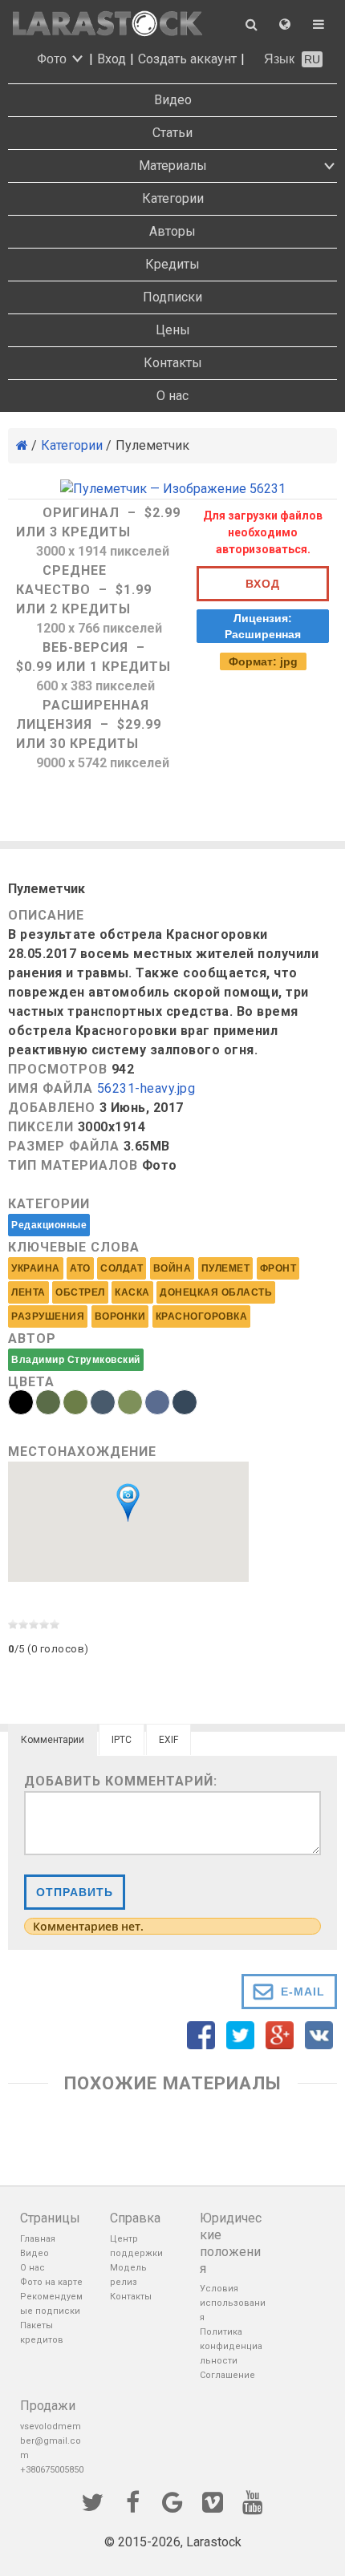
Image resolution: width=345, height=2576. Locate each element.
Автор (32, 1339)
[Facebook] (132, 2501)
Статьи (172, 133)
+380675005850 (52, 2470)
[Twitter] (92, 2501)
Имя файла (51, 1088)
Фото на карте (51, 2282)
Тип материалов (73, 1165)
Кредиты (172, 264)
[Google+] (172, 2501)
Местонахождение (82, 1452)
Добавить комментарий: (121, 1781)
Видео (173, 100)
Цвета (31, 1382)
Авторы (172, 231)
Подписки (172, 297)
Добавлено (52, 1108)
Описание (46, 915)
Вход (112, 59)
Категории (173, 198)
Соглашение (227, 2375)
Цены (173, 330)
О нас (172, 396)
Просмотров (58, 1069)
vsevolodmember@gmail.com (51, 2441)
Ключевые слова (74, 1247)
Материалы (173, 166)
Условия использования (233, 2303)
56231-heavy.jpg (146, 1089)
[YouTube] (253, 2501)
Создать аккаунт (187, 59)
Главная (38, 2239)
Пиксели (41, 1127)
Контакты (173, 363)
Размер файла (64, 1146)
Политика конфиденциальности (231, 2346)
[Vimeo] (213, 2501)
